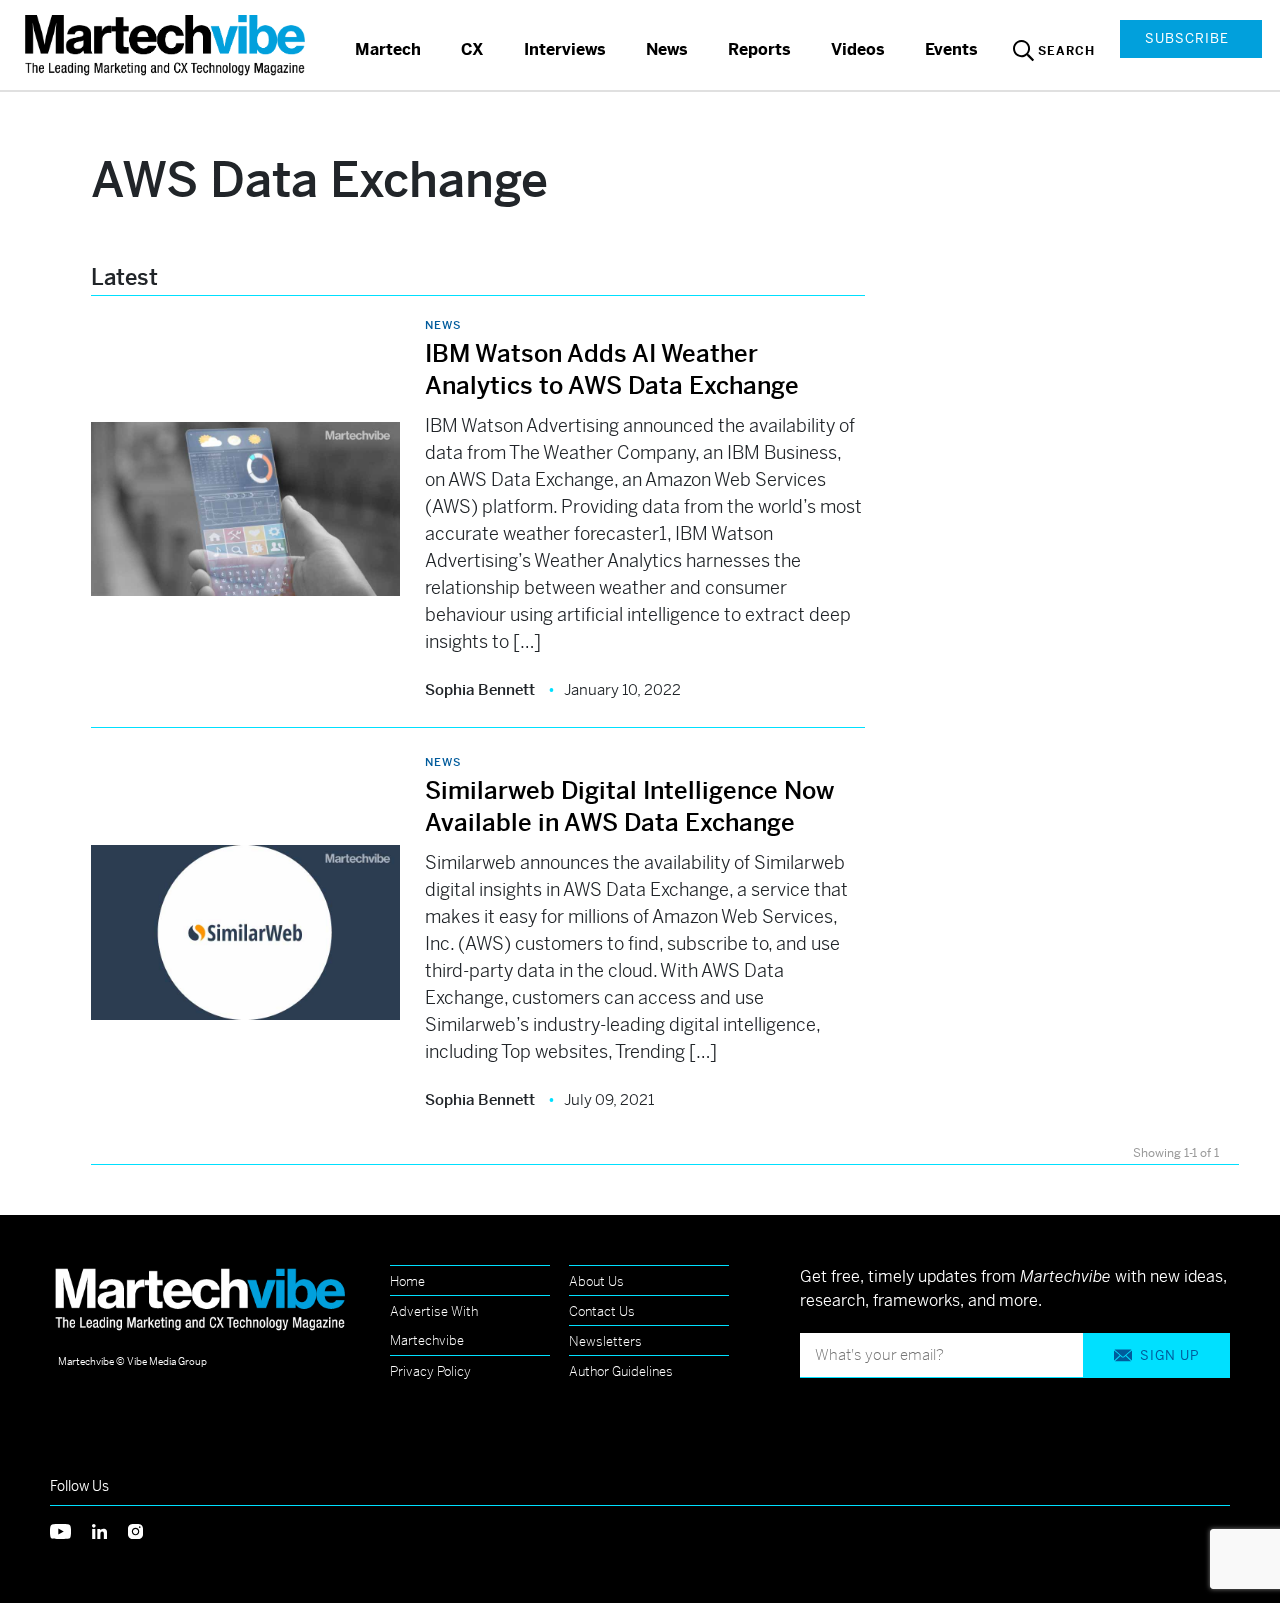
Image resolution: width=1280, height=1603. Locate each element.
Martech (388, 49)
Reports (759, 49)
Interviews (565, 49)
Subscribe (1187, 38)
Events (951, 49)
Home (407, 1281)
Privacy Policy (430, 1371)
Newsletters (605, 1341)
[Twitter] (71, 1529)
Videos (858, 49)
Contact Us (602, 1311)
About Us (596, 1281)
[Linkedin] (110, 1529)
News (667, 49)
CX (472, 49)
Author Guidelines (621, 1371)
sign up (1169, 1355)
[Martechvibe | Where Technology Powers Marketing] (167, 44)
